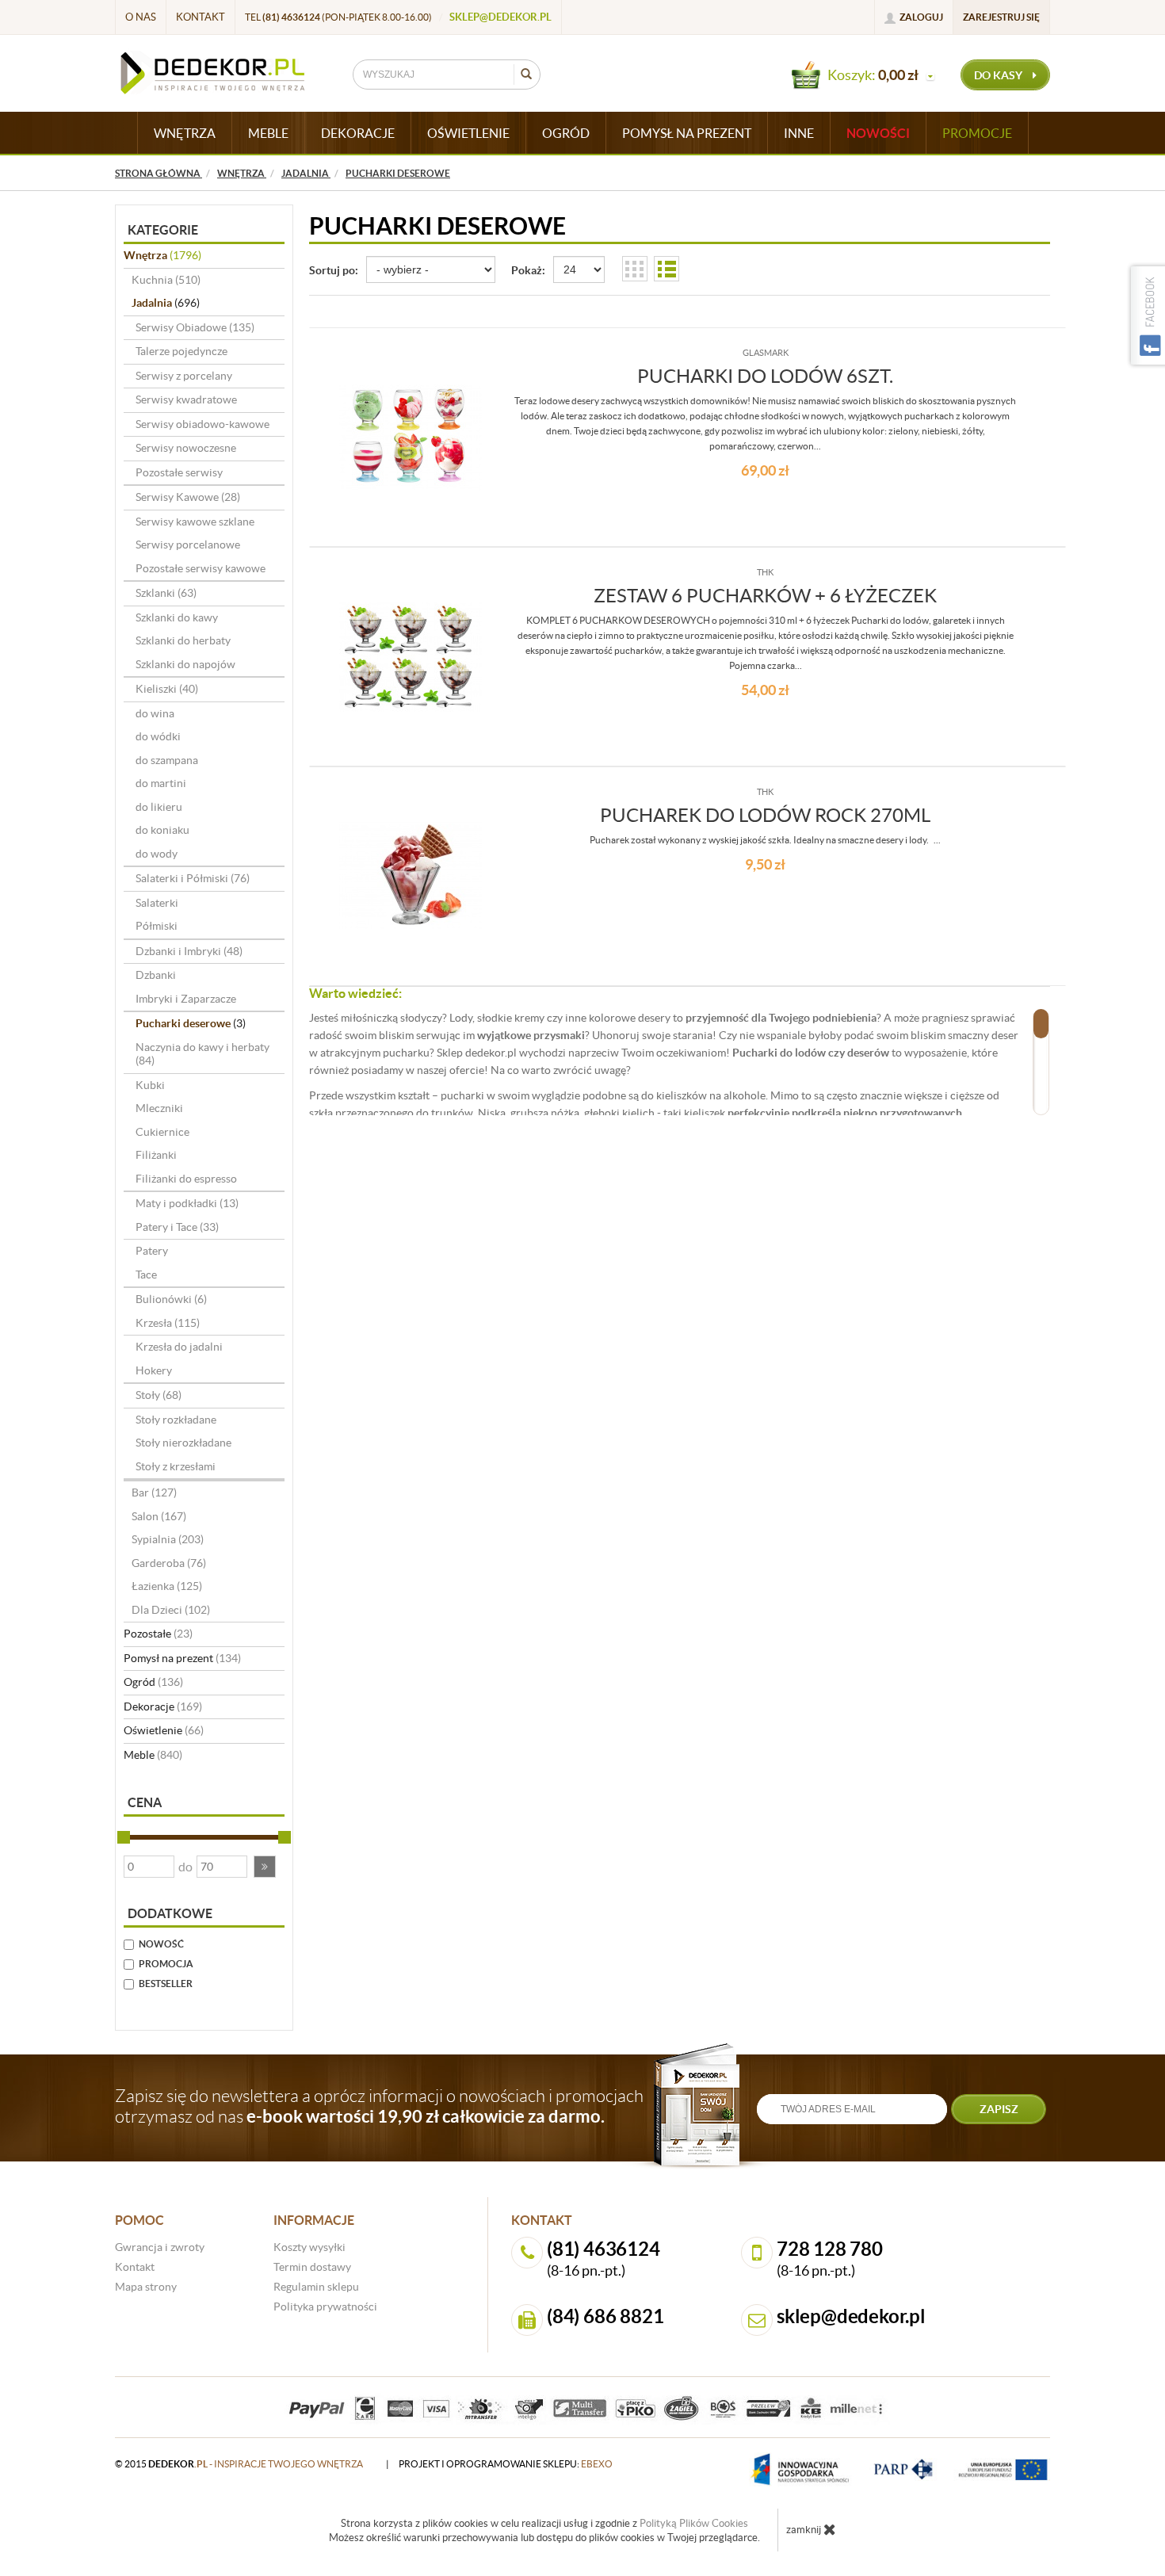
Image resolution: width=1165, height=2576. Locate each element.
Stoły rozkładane (176, 1420)
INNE (799, 133)
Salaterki (157, 903)
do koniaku (162, 830)
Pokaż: (528, 270)
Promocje (977, 133)
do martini (161, 783)
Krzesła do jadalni (179, 1347)
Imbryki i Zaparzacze (186, 999)
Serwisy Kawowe (188, 497)
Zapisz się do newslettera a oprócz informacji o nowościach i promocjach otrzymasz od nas (379, 2106)
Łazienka (167, 1586)
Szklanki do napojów (185, 664)
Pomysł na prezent (182, 1658)
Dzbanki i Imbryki (189, 951)
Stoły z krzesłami (176, 1466)
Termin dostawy (312, 2267)
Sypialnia (168, 1539)
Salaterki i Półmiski (193, 878)
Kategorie (163, 230)
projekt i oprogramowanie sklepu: (506, 2464)
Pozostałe (158, 1634)
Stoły (159, 1395)
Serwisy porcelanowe (188, 545)
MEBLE (268, 133)
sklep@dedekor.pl (500, 17)
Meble (153, 1755)
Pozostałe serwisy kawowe (201, 568)
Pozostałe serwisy (179, 472)
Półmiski (157, 926)
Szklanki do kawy (177, 617)
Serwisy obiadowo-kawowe (202, 424)
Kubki (150, 1085)
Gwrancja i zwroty (160, 2247)
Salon (159, 1516)
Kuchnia (166, 280)
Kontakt (201, 17)
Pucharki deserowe (191, 1023)
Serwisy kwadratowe (186, 399)
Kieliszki (167, 689)
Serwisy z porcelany (184, 376)
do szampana (167, 760)
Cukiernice (162, 1132)
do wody (157, 854)
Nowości (878, 133)
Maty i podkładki (187, 1203)
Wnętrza (162, 255)
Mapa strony (146, 2287)
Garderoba (169, 1563)
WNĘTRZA (185, 133)
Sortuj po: (334, 270)
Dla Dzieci (171, 1610)
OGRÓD (566, 133)
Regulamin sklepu (316, 2287)
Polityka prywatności (325, 2307)
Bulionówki (171, 1299)
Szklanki (166, 593)
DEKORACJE (358, 133)
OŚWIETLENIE (468, 133)
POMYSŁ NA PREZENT (687, 133)
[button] (265, 1867)
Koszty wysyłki (309, 2247)
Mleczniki (159, 1108)
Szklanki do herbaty (183, 640)
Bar (154, 1492)
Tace (146, 1275)
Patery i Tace (177, 1227)
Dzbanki (156, 975)
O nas (141, 17)
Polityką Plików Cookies (694, 2523)
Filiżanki (156, 1155)
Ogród (153, 1682)
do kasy (999, 75)
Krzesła (168, 1323)
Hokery (154, 1370)
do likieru (159, 807)
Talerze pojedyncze (181, 351)
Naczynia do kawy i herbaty (202, 1054)
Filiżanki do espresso (186, 1179)
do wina (155, 713)
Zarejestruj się (1001, 17)
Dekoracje (163, 1707)
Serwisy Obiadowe (195, 327)
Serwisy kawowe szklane (195, 522)
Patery (152, 1251)
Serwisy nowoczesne (186, 448)
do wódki (158, 736)
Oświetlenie (164, 1730)
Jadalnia (166, 303)
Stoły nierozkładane (183, 1443)
